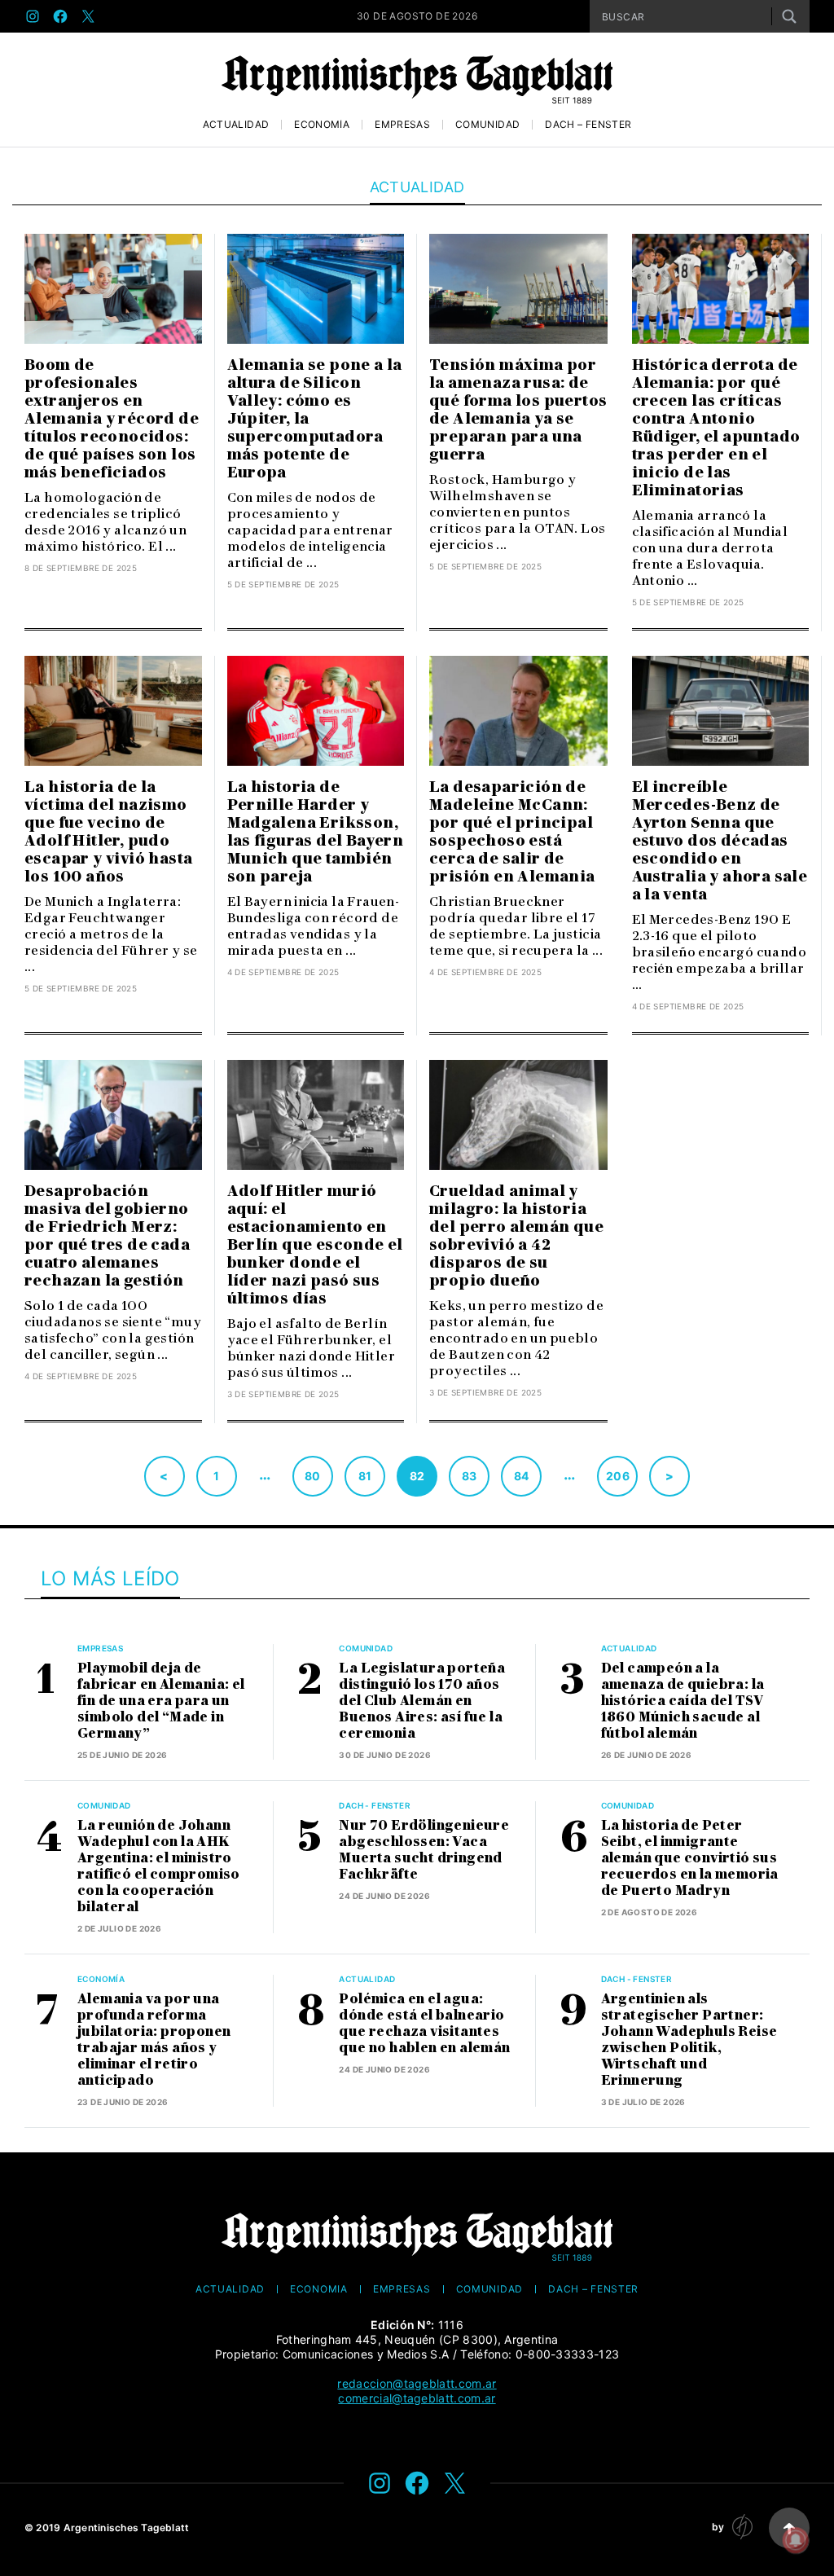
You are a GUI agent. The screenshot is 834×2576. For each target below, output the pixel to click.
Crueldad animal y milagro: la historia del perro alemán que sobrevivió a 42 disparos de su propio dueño (516, 1236)
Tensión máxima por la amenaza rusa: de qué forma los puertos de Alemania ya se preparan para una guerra (518, 410)
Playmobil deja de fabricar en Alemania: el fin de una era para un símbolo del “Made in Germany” (161, 1701)
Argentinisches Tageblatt (127, 2528)
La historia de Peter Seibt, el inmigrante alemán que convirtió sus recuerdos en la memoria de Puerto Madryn (690, 1858)
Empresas (402, 125)
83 (470, 1476)
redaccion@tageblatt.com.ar (417, 2383)
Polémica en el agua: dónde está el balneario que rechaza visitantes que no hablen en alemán (424, 2023)
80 (313, 1476)
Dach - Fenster (375, 1805)
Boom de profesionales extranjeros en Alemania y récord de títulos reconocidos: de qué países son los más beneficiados (112, 419)
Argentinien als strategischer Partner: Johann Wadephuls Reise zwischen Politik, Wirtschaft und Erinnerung (689, 2040)
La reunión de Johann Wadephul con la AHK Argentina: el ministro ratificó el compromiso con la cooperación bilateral (159, 1866)
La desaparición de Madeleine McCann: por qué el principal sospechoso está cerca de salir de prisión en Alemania (512, 832)
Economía (322, 125)
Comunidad (487, 125)
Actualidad (236, 125)
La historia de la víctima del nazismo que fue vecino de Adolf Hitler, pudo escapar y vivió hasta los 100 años (108, 832)
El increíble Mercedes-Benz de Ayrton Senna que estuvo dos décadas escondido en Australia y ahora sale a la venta (720, 841)
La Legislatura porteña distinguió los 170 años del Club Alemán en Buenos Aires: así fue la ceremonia (422, 1701)
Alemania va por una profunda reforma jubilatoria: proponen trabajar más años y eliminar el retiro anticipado (154, 2040)
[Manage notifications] (796, 2540)
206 (618, 1476)
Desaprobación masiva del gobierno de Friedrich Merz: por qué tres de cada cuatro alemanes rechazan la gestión (107, 1236)
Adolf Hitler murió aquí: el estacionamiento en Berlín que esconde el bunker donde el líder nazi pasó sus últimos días (315, 1245)
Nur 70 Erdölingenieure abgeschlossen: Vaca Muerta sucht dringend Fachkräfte (424, 1850)
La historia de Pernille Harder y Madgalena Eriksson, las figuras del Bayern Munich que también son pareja (316, 832)
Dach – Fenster (588, 125)
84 (522, 1476)
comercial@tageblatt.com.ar (417, 2398)
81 (365, 1476)
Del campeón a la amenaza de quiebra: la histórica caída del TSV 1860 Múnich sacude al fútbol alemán (683, 1701)
